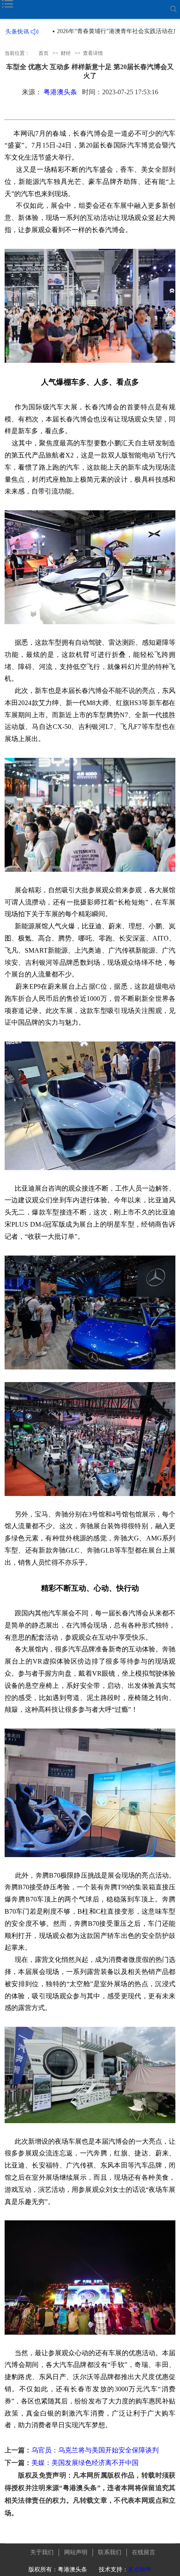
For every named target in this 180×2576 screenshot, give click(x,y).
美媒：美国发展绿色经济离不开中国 (85, 2463)
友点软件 (140, 2570)
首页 (44, 53)
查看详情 (93, 53)
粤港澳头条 (60, 92)
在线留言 (144, 2552)
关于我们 (42, 2552)
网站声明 (76, 2552)
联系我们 (110, 2552)
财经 (66, 53)
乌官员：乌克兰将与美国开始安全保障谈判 (95, 2450)
